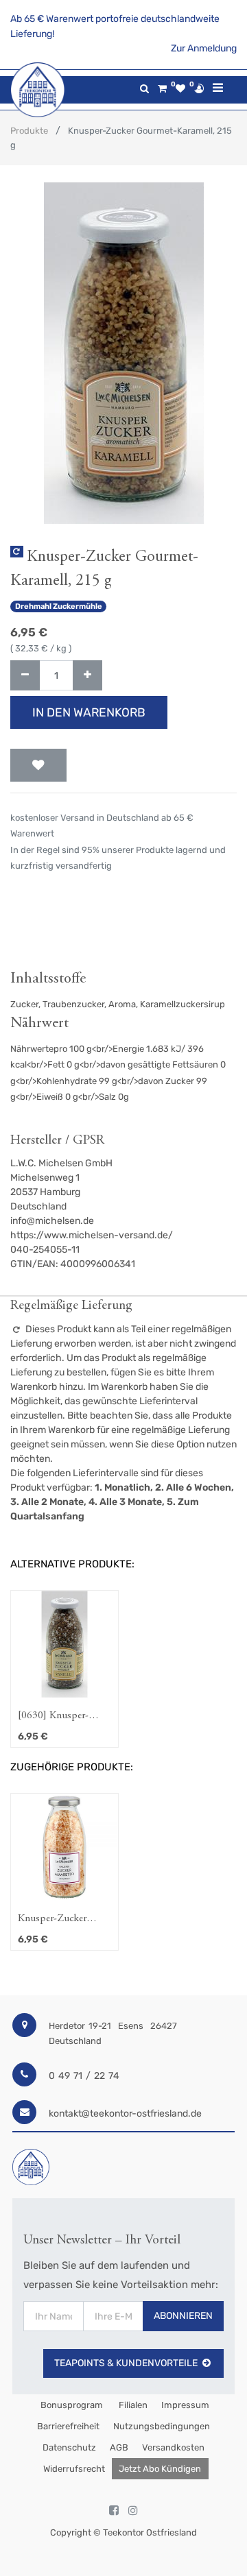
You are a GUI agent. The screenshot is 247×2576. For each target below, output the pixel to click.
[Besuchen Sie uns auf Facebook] (114, 2511)
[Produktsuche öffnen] (144, 89)
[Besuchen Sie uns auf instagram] (133, 2511)
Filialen (132, 2405)
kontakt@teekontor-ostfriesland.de (125, 2114)
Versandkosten (173, 2447)
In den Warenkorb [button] (89, 712)
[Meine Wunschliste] (180, 89)
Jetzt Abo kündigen (160, 2469)
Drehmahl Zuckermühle (59, 606)
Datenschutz (69, 2447)
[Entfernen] (25, 676)
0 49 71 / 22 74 (84, 2076)
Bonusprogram (71, 2405)
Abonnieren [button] (183, 2316)
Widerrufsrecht (74, 2469)
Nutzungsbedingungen (162, 2426)
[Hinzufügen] (87, 676)
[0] (162, 89)
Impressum (185, 2405)
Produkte (29, 131)
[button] (38, 765)
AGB (119, 2447)
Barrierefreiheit (68, 2426)
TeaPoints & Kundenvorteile (126, 2363)
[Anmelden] (199, 88)
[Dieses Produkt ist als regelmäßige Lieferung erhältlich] (17, 552)
